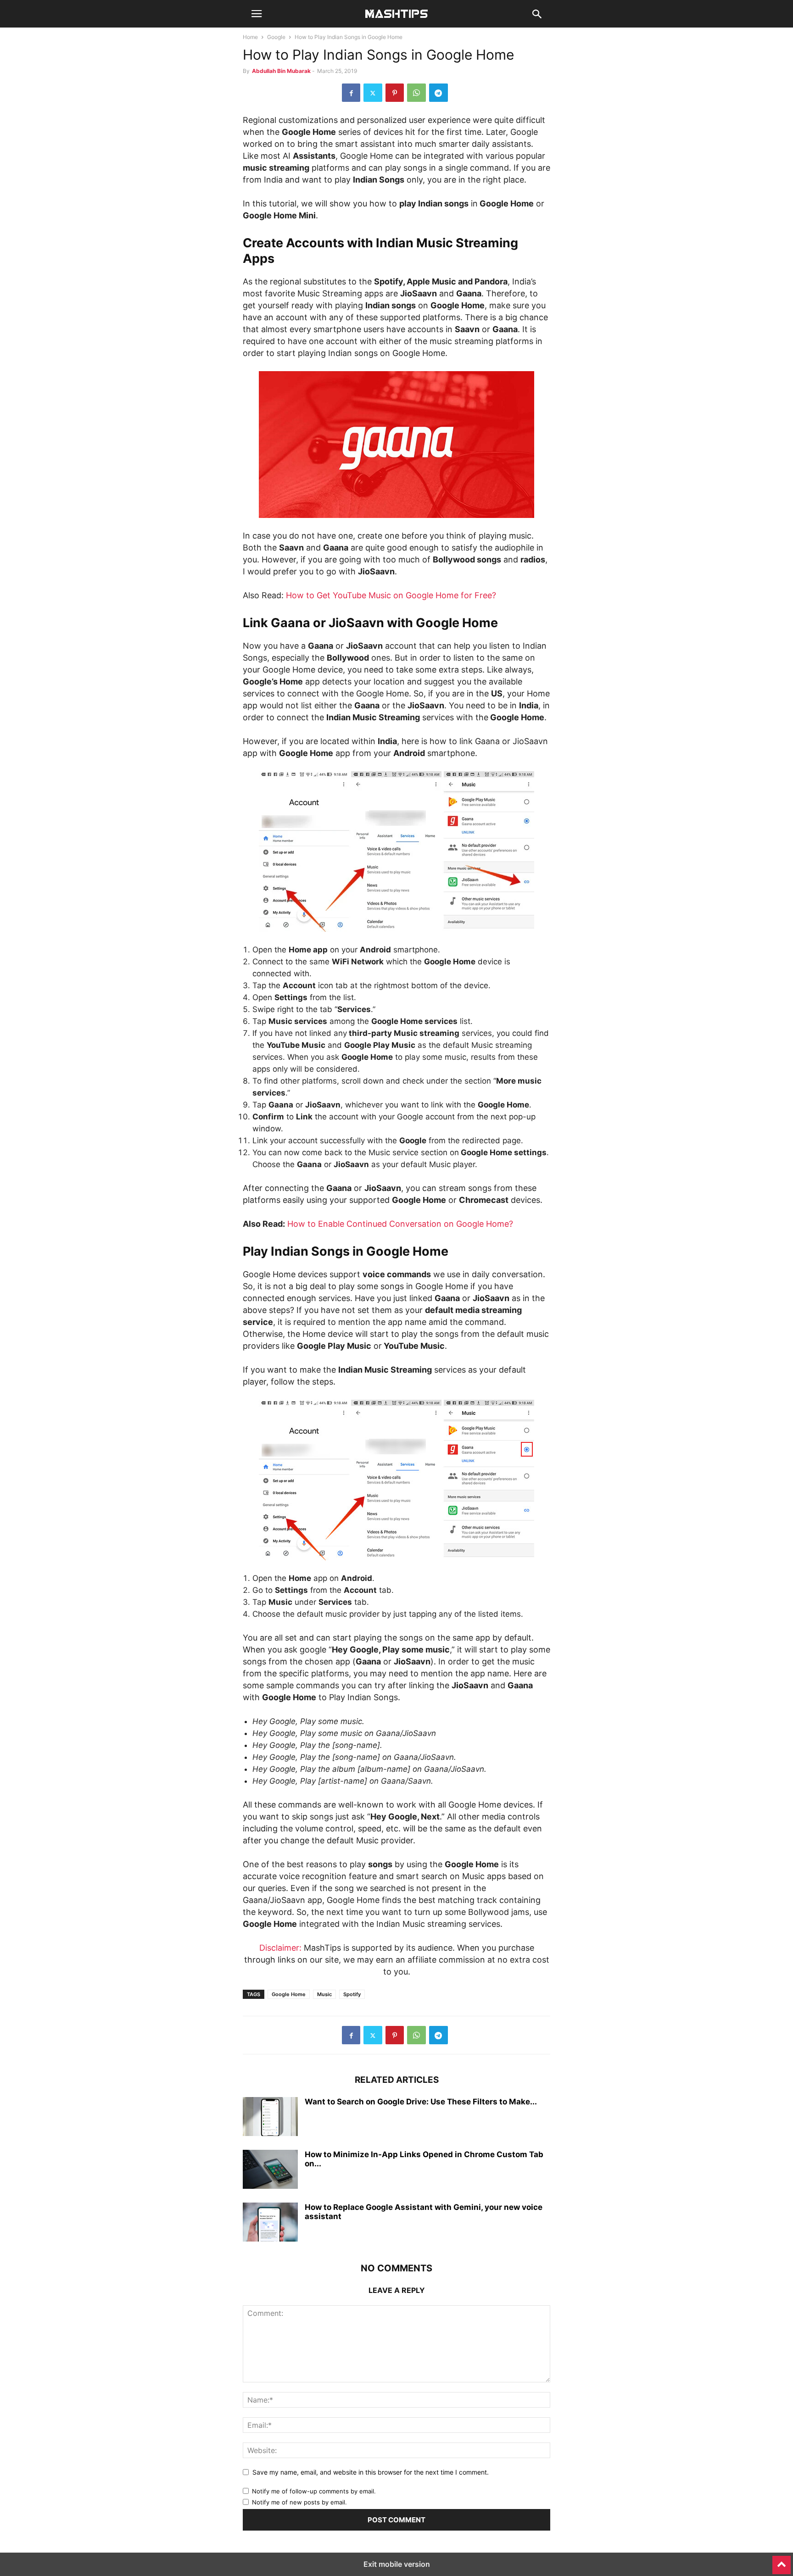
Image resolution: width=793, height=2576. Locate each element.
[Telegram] (438, 93)
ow (299, 1224)
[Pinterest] (395, 93)
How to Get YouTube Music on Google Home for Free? (391, 595)
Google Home (289, 1994)
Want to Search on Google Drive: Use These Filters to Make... (421, 2102)
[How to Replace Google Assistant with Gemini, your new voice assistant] (270, 2223)
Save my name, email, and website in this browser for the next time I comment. (371, 2472)
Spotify (352, 1994)
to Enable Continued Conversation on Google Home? (409, 1224)
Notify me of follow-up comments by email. (314, 2491)
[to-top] (782, 2561)
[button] (257, 14)
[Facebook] (351, 93)
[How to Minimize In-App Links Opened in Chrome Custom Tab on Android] (270, 2170)
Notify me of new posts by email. (299, 2502)
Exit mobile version (397, 2564)
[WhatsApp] (416, 93)
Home (250, 37)
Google (276, 37)
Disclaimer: (280, 1948)
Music (324, 1994)
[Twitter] (373, 93)
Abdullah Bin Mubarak (281, 71)
